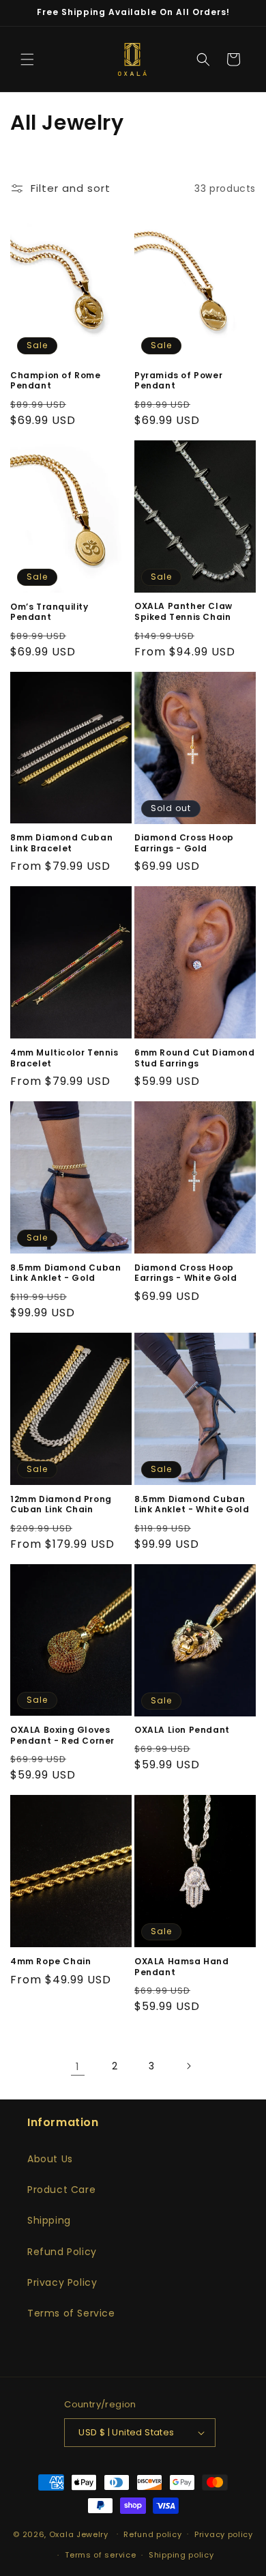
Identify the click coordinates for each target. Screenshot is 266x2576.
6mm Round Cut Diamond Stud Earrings (195, 1058)
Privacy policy (224, 2534)
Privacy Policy (62, 2282)
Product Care (61, 2190)
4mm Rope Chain (50, 1962)
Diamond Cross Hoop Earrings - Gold (184, 843)
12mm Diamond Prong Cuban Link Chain (61, 1504)
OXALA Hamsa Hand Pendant (182, 1967)
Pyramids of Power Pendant (178, 381)
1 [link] (78, 2066)
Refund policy (152, 2534)
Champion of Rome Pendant (56, 381)
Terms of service (100, 2555)
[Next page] (188, 2066)
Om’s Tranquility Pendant (49, 612)
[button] (27, 59)
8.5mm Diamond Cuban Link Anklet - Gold (65, 1273)
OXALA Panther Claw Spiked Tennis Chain (183, 611)
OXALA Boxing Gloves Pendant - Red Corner (62, 1735)
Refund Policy (62, 2252)
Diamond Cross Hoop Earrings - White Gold (186, 1273)
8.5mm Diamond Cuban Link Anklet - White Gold (192, 1504)
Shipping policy (181, 2555)
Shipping (49, 2220)
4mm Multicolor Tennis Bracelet (64, 1058)
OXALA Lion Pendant (182, 1730)
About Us (50, 2159)
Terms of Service (71, 2313)
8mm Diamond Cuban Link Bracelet (61, 843)
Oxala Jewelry (79, 2534)
